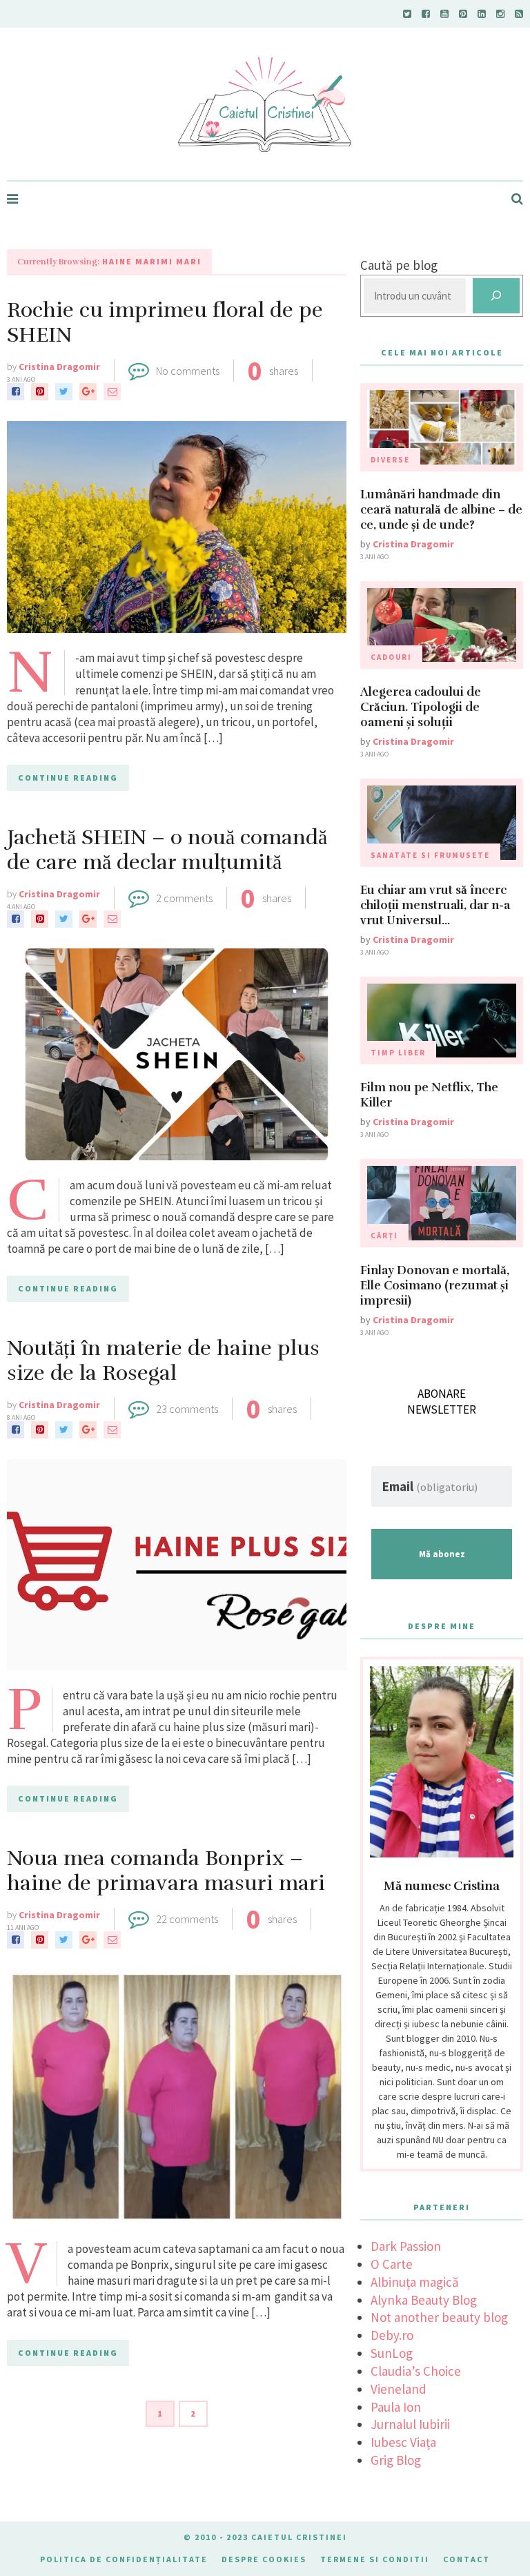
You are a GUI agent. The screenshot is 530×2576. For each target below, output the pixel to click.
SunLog (392, 2353)
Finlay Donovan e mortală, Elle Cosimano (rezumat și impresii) (435, 1286)
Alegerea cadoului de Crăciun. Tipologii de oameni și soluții (421, 707)
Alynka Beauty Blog (424, 2300)
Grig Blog (396, 2460)
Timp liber (398, 1053)
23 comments (187, 1409)
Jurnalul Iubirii (410, 2424)
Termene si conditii (375, 2559)
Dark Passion (406, 2246)
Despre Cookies (264, 2559)
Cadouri (391, 657)
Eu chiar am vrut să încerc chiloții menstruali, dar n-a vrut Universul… (435, 905)
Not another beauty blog (439, 2317)
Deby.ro (392, 2335)
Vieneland (399, 2389)
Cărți (384, 1236)
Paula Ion (396, 2407)
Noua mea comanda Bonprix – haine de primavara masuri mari (166, 1871)
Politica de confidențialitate (124, 2559)
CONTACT (467, 2559)
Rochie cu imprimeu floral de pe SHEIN (165, 323)
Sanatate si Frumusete (430, 855)
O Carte (392, 2264)
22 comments (187, 1919)
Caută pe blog (399, 265)
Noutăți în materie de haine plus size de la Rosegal (163, 1361)
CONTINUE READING (68, 778)
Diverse (390, 460)
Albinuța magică (415, 2282)
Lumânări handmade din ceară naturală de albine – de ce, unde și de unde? (441, 510)
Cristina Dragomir (59, 367)
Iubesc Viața (403, 2442)
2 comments (184, 898)
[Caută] (496, 296)
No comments (188, 371)
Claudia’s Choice (416, 2371)
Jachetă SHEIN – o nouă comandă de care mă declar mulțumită (167, 850)
